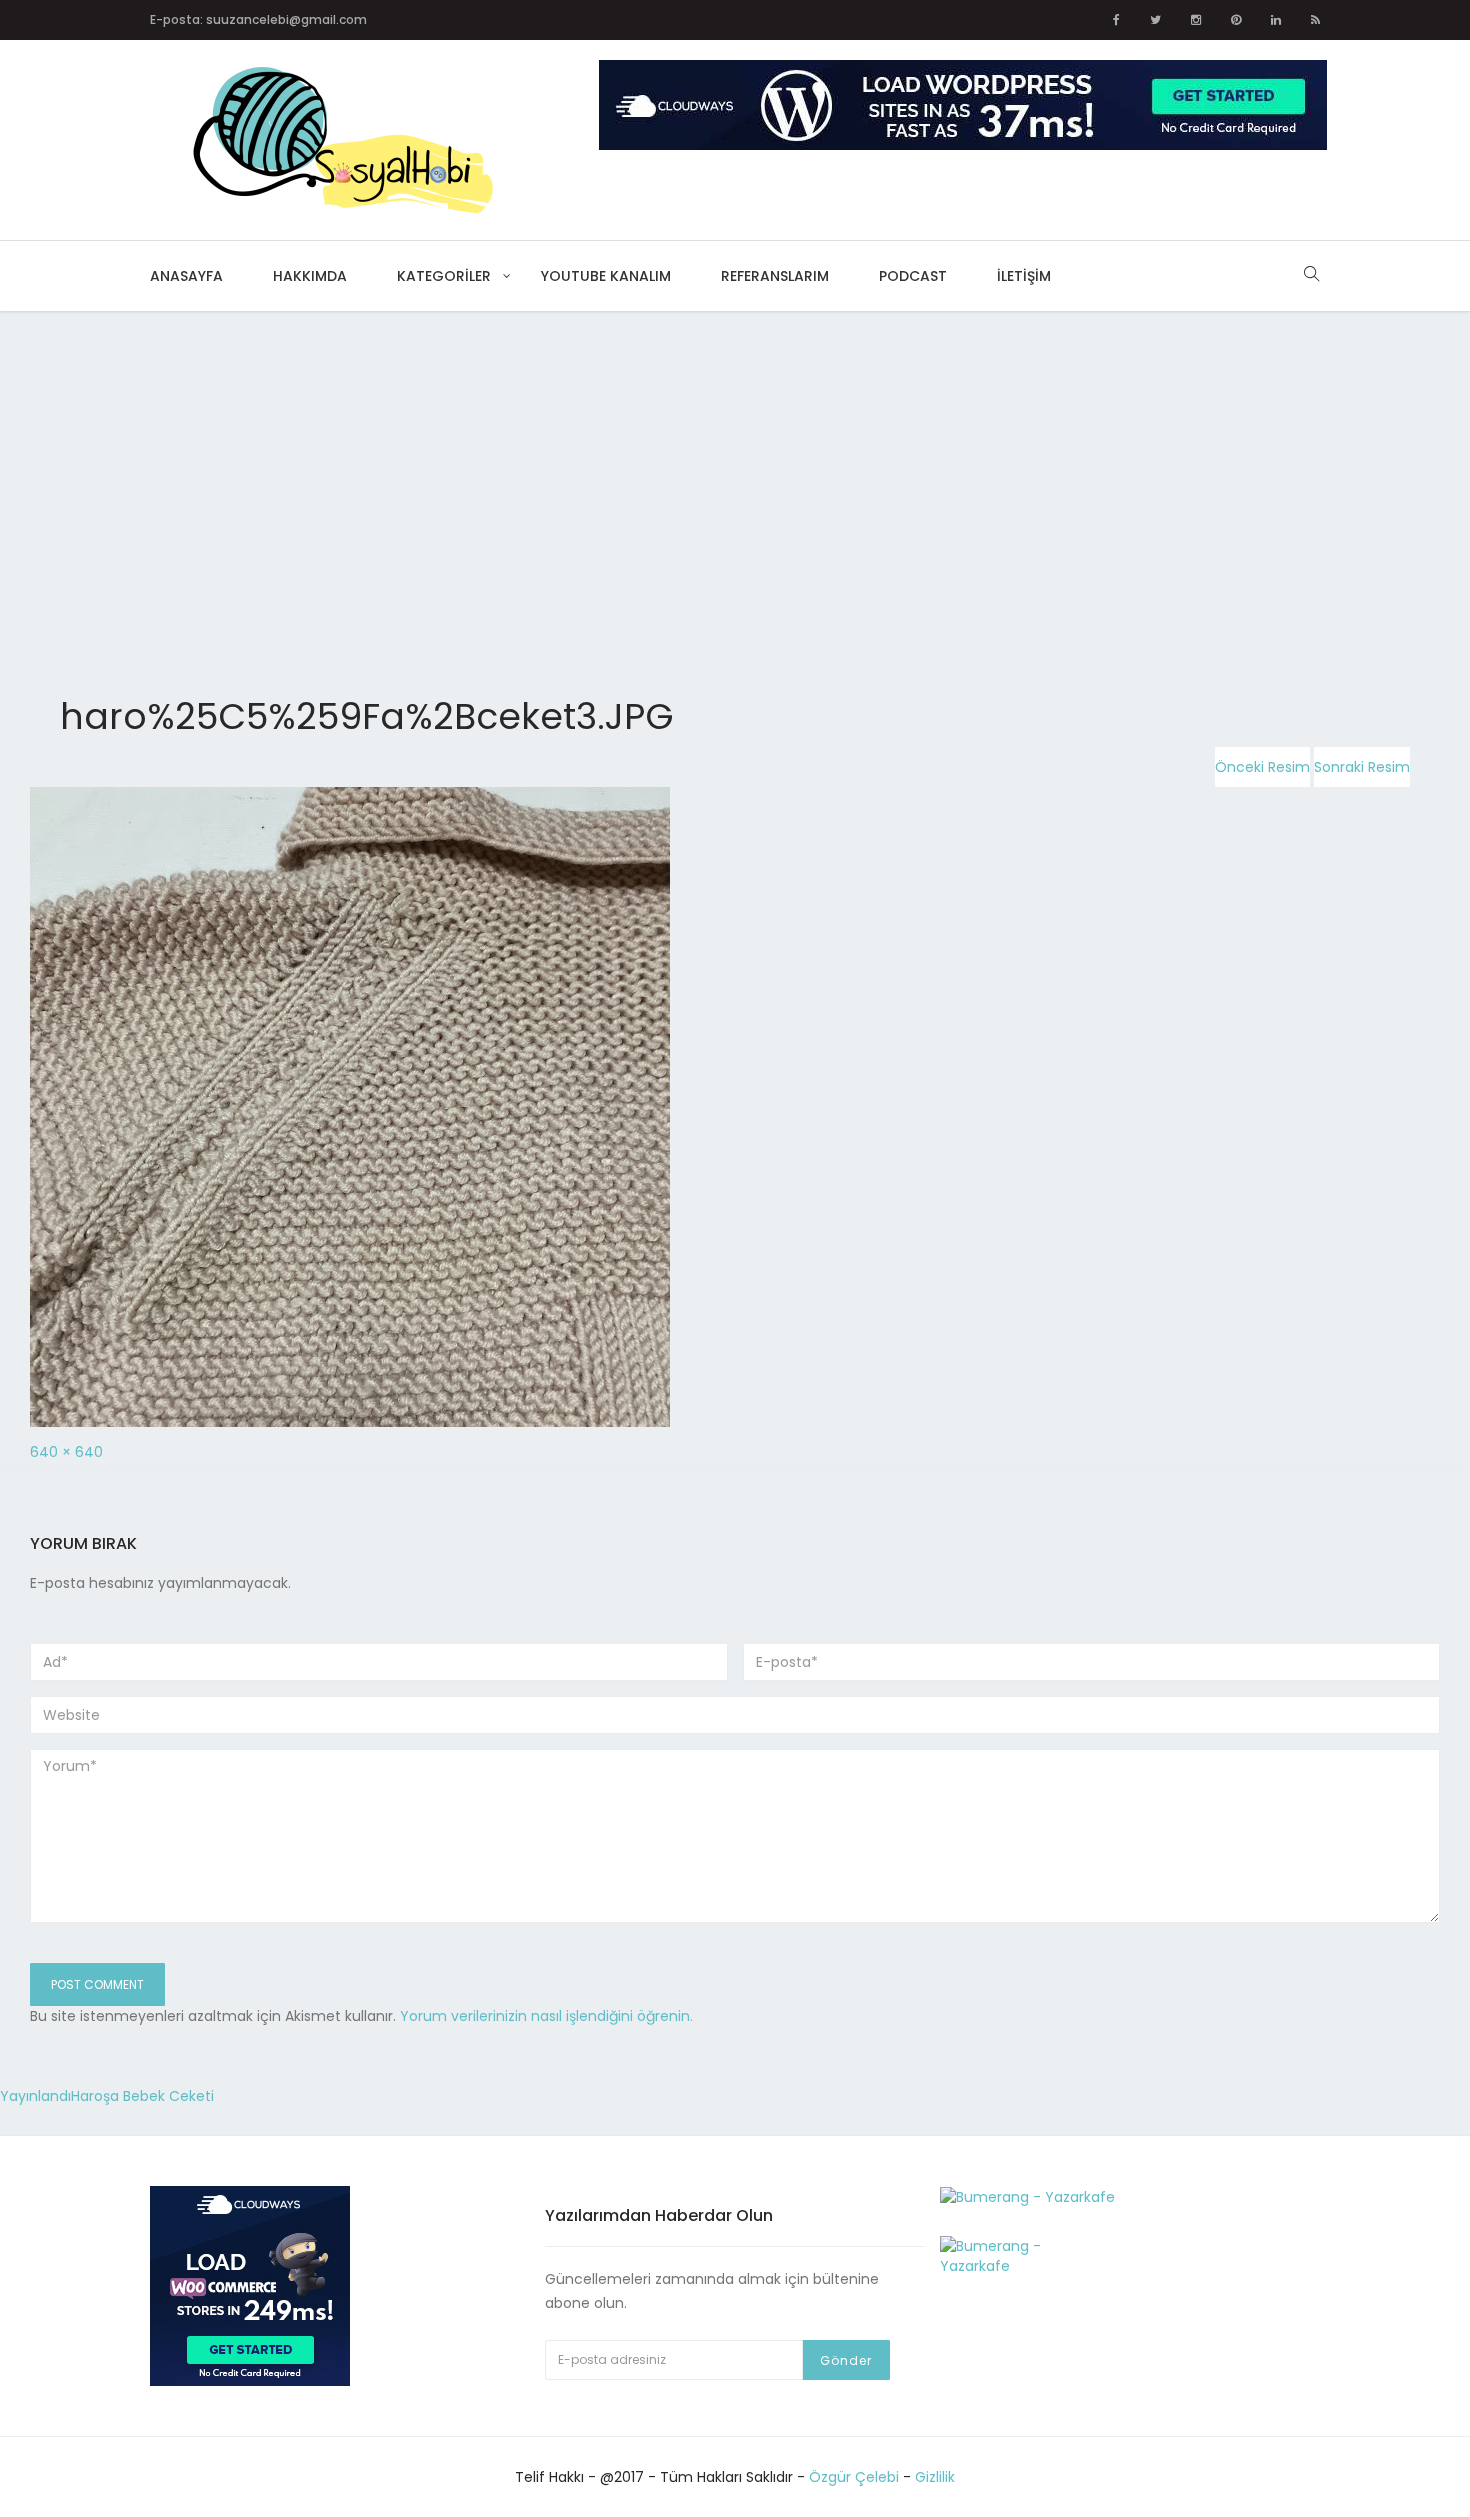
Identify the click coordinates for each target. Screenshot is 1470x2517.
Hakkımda (310, 276)
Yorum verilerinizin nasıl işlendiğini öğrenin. (546, 2016)
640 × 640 (66, 1452)
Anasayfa (186, 276)
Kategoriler (444, 276)
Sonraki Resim (1362, 767)
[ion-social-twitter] (1155, 20)
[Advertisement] (600, 459)
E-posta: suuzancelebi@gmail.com (258, 19)
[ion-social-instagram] (1196, 20)
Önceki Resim (1262, 767)
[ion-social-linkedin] (1276, 20)
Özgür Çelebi (854, 2477)
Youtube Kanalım (606, 276)
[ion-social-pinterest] (1236, 20)
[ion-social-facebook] (1116, 20)
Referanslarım (775, 276)
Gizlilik (935, 2477)
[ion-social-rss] (1315, 20)
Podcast (913, 276)
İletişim (1024, 276)
